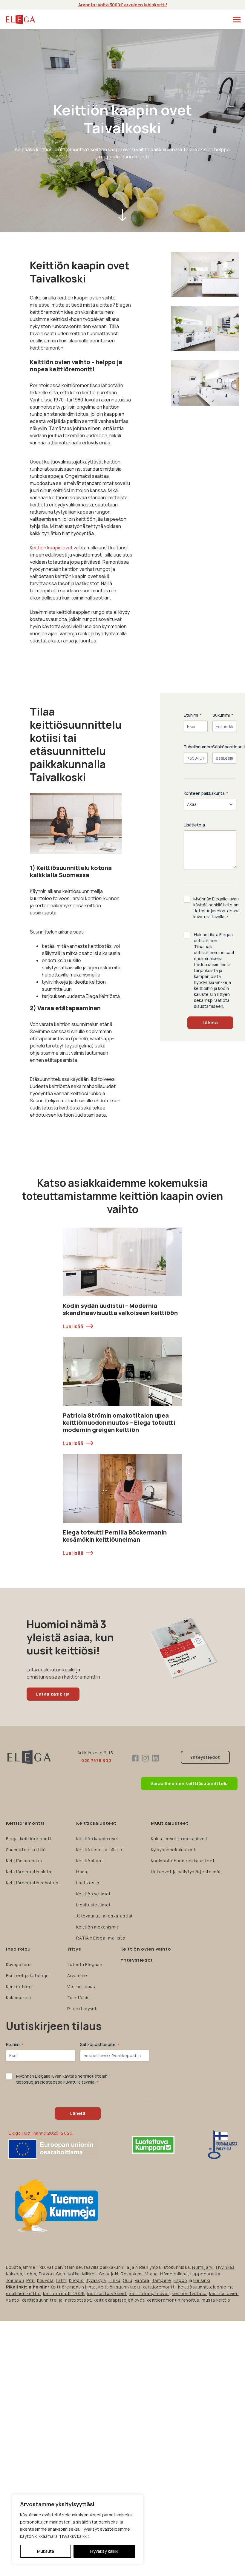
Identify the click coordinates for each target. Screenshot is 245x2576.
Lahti (61, 2280)
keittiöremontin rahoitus (173, 2300)
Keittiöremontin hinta (73, 2287)
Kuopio (76, 2280)
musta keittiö (216, 2300)
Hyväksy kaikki (104, 2551)
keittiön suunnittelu (119, 2287)
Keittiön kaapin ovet (51, 548)
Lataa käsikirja (53, 1694)
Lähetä (210, 1023)
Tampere (161, 2280)
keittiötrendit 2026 (64, 2293)
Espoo (180, 2280)
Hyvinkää (225, 2267)
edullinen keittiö (23, 2293)
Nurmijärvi (203, 2267)
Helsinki (202, 2280)
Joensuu (15, 2280)
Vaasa (151, 2274)
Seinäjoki (109, 2274)
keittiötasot (78, 2300)
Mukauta (46, 2551)
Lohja (30, 2274)
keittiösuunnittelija (42, 2300)
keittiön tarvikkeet (107, 2293)
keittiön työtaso (189, 2293)
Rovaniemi (132, 2274)
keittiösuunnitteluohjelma (206, 2287)
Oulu (127, 2280)
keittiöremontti (159, 2287)
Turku (114, 2280)
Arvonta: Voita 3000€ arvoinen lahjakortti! (123, 5)
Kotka (74, 2274)
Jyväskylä (96, 2280)
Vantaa (142, 2280)
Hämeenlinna (174, 2274)
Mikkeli (89, 2274)
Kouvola (45, 2280)
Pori (30, 2280)
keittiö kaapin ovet (149, 2293)
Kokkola (14, 2274)
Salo (61, 2274)
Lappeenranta (205, 2274)
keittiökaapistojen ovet (119, 2300)
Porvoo (46, 2274)
